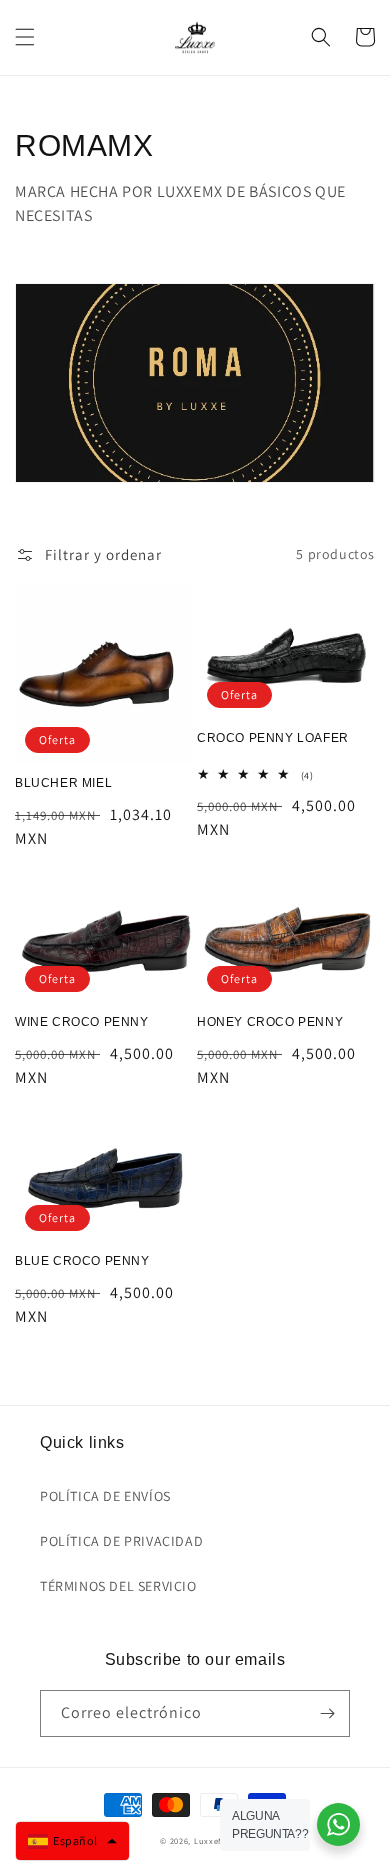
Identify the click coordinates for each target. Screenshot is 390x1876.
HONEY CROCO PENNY (270, 1022)
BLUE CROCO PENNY (82, 1261)
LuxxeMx (212, 1840)
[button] (25, 37)
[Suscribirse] (327, 1713)
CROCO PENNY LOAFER (273, 738)
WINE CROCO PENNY (82, 1022)
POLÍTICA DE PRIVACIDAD (121, 1541)
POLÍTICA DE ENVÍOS (105, 1496)
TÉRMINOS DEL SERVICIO (118, 1586)
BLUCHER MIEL (63, 783)
